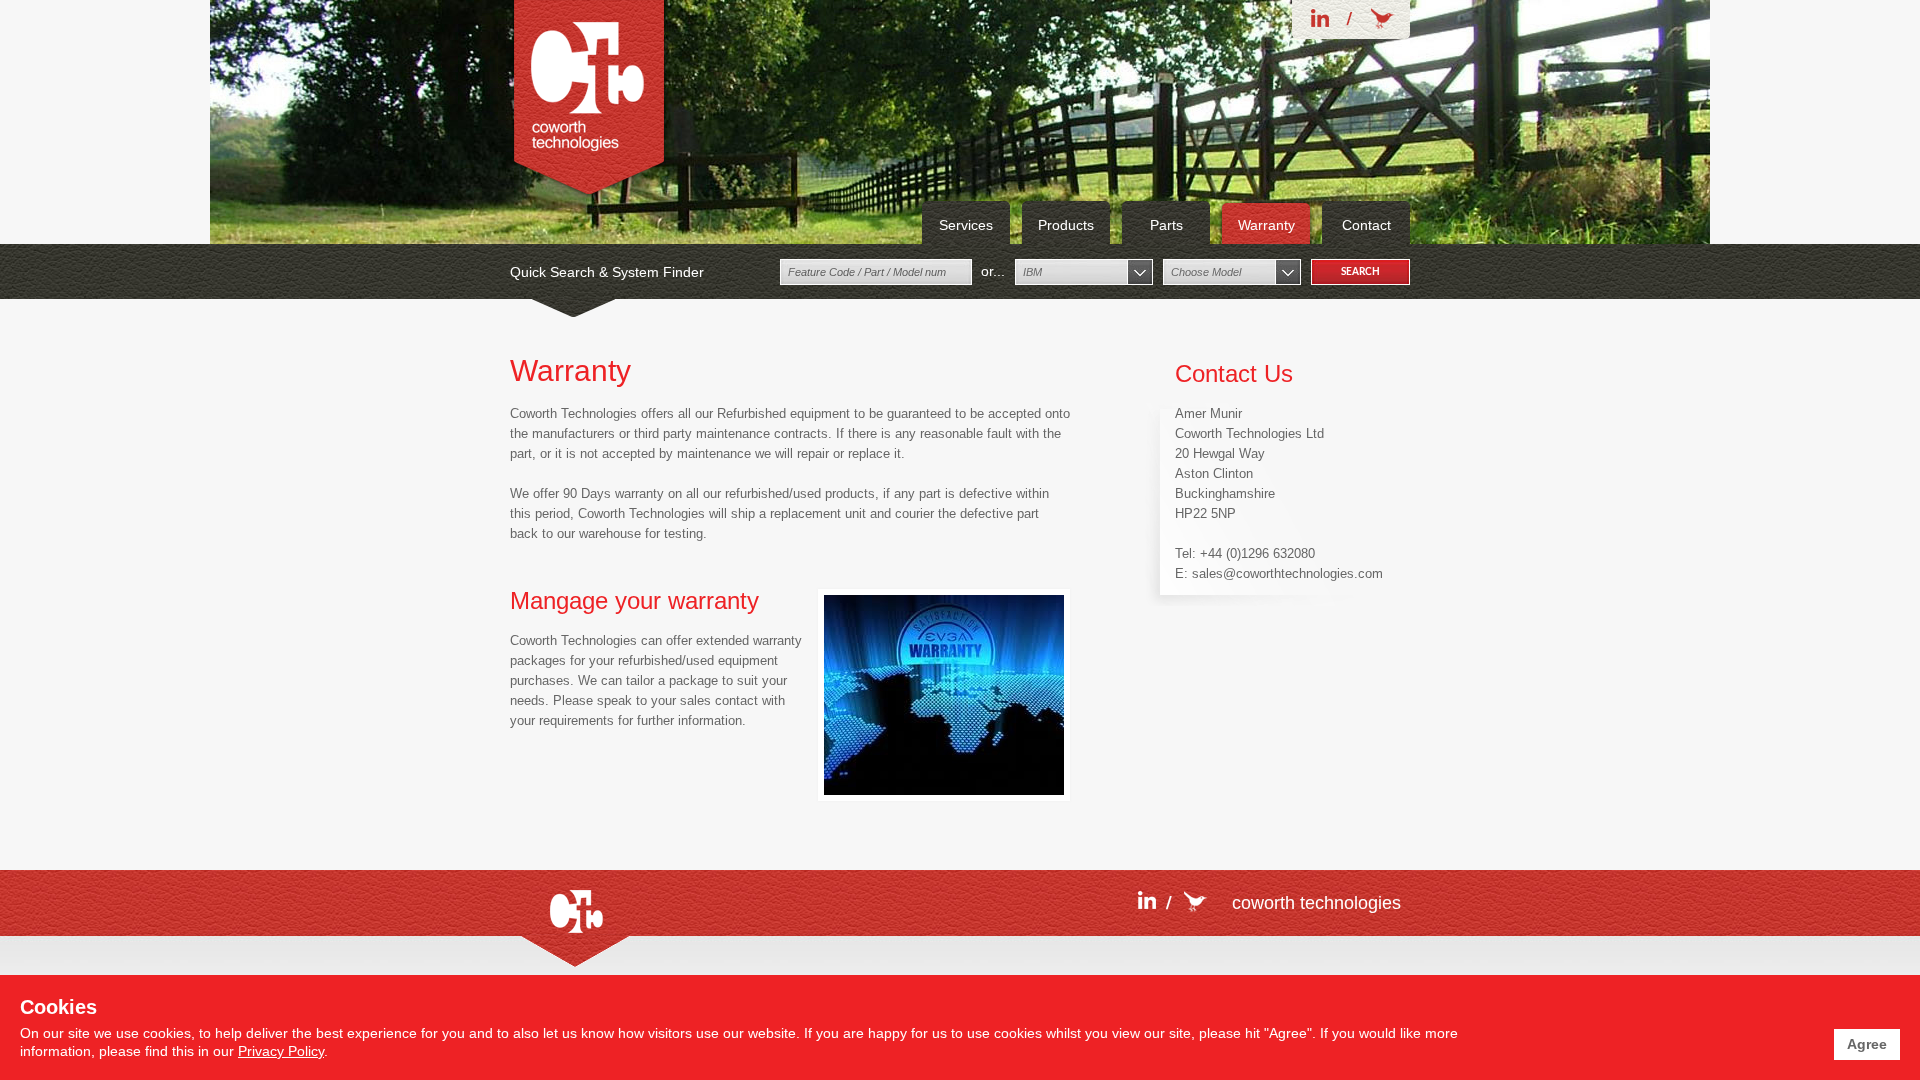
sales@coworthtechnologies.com (1287, 573)
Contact (1366, 225)
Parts (1166, 225)
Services (966, 225)
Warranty (1266, 225)
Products (1066, 225)
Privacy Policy (281, 1051)
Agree (1867, 1044)
